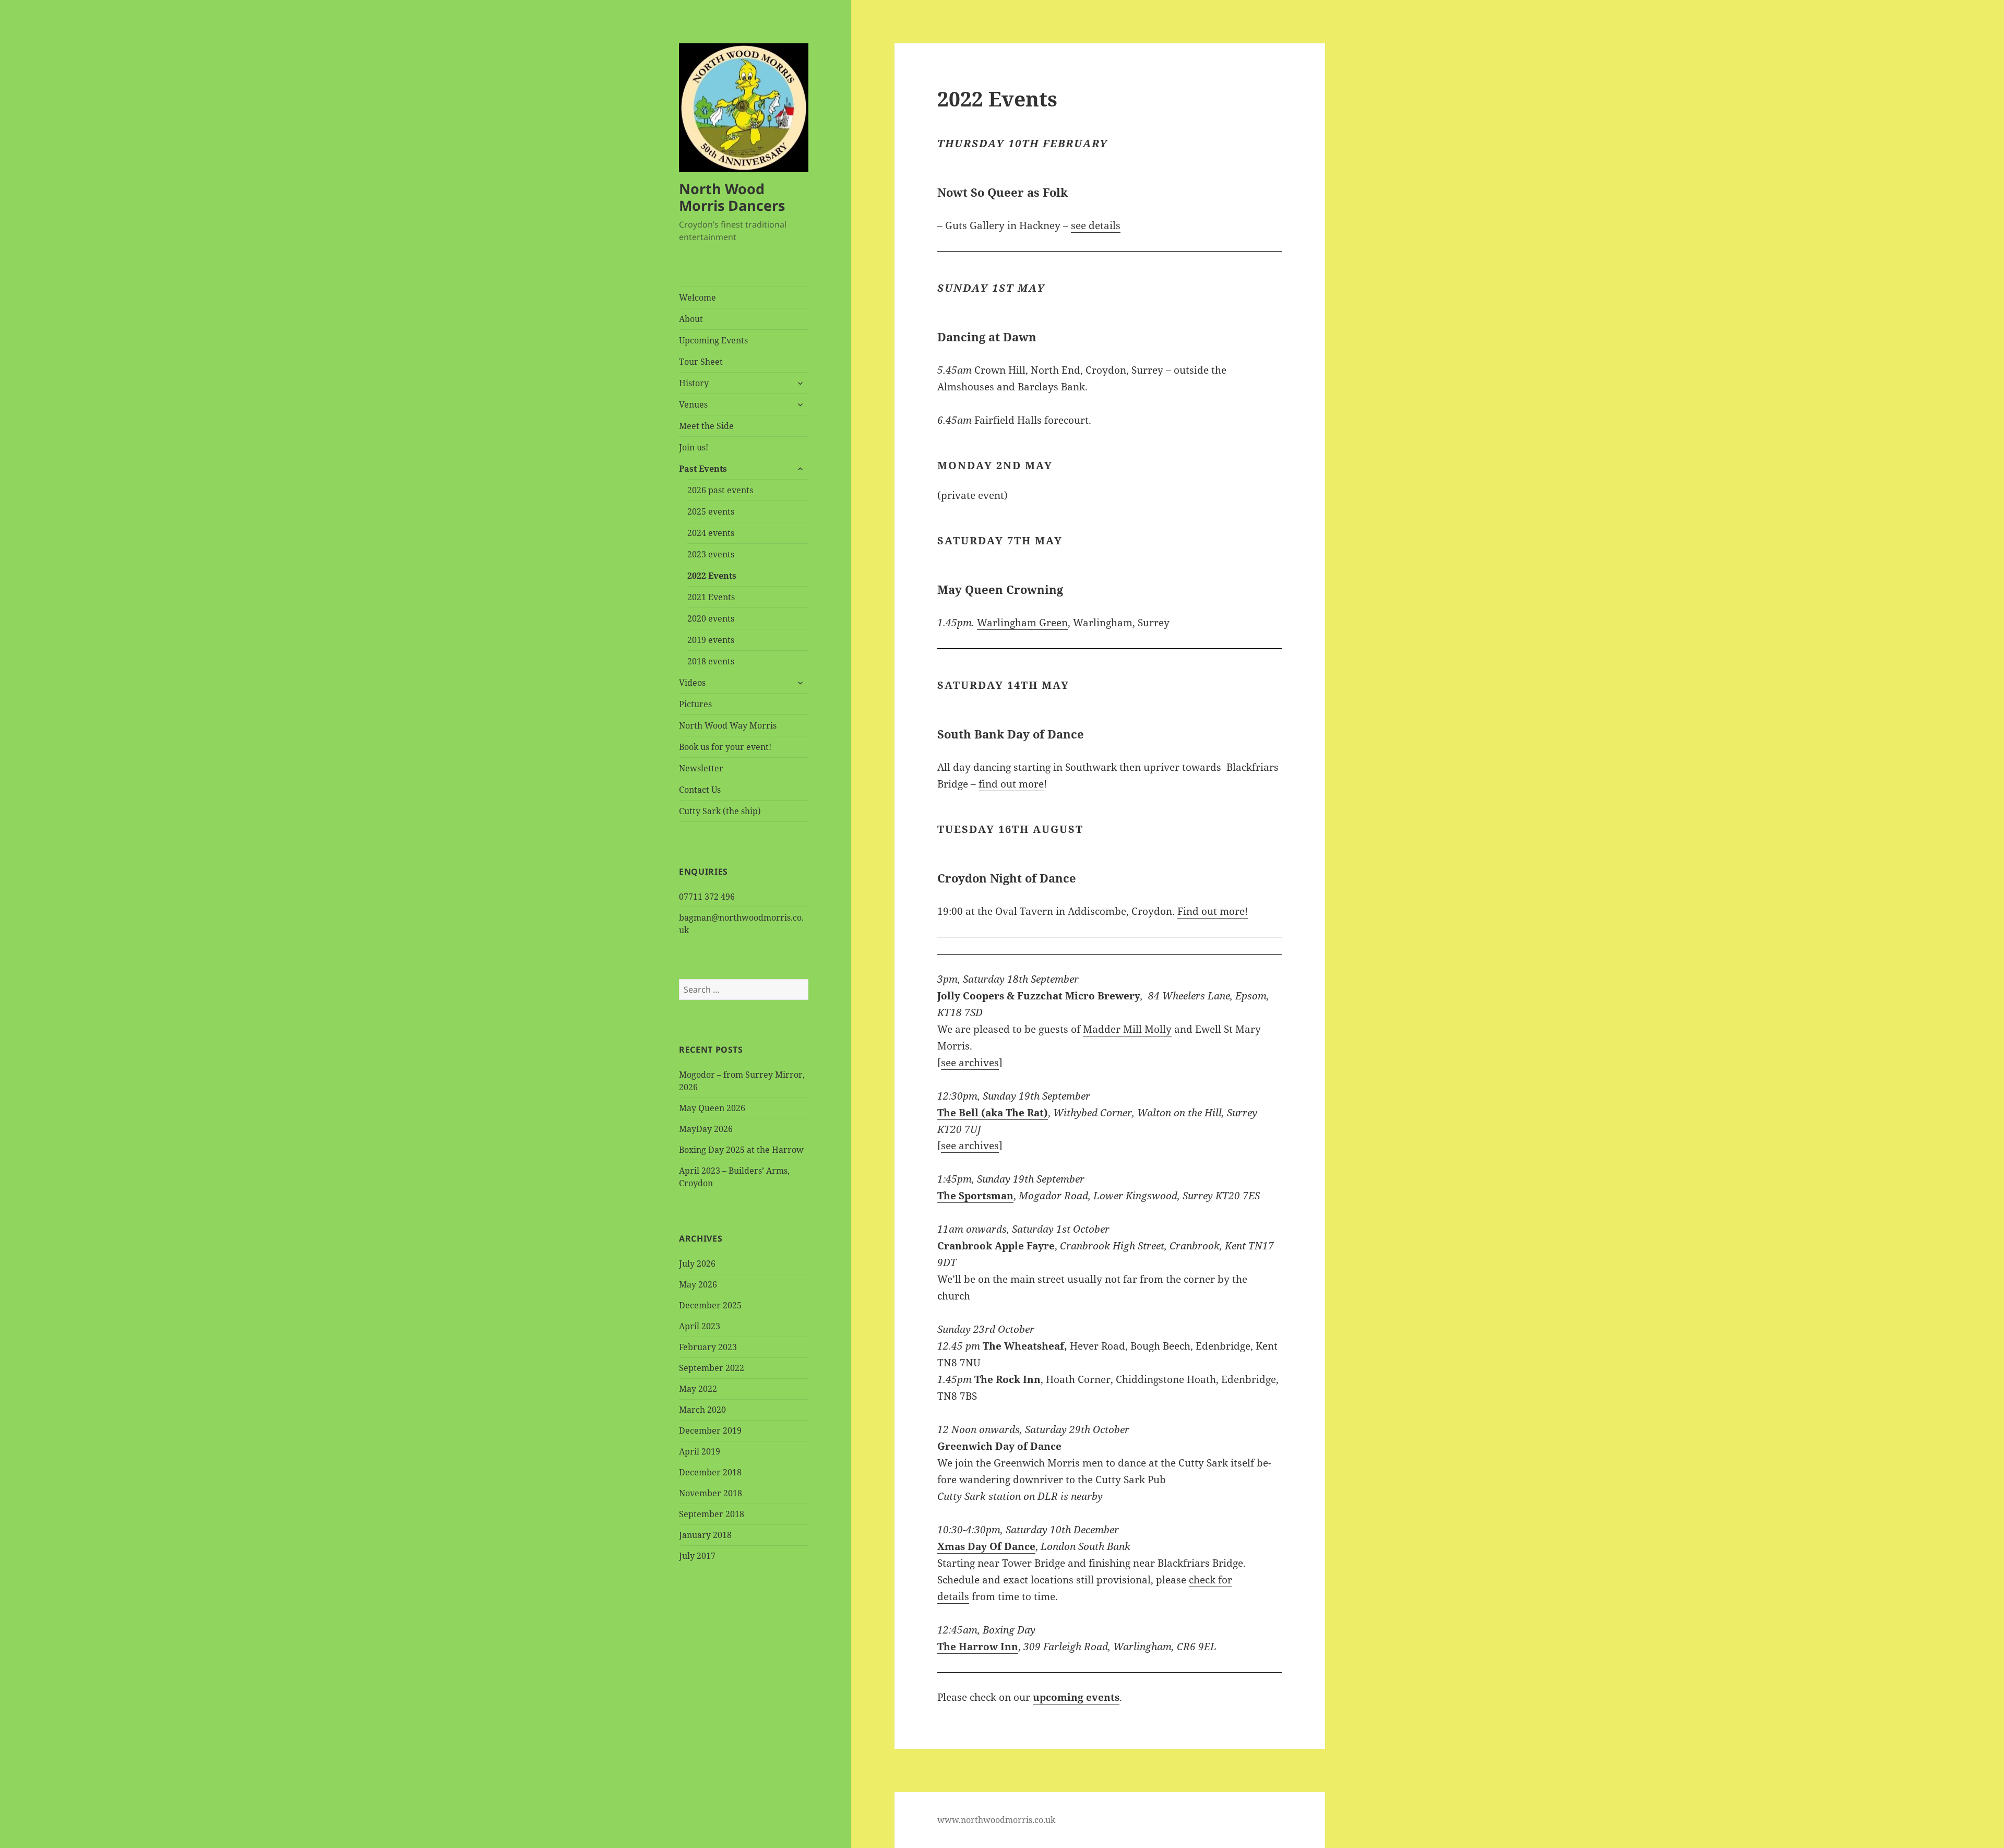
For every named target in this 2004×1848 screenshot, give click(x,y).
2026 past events (720, 490)
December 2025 (710, 1305)
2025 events (711, 511)
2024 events (711, 533)
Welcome (697, 297)
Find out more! (1213, 911)
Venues (693, 404)
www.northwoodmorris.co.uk (996, 1820)
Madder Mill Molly (1127, 1029)
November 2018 (711, 1493)
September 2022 (712, 1368)
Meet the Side (706, 426)
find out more (1011, 784)
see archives (970, 1063)
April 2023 (700, 1326)
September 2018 (712, 1514)
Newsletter (701, 768)
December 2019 (710, 1430)
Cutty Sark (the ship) (720, 811)
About (691, 319)
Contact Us (700, 790)
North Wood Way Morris (728, 725)
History (694, 383)
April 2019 (700, 1451)
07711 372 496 (707, 897)
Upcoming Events (713, 340)
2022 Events (712, 576)
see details (1096, 225)
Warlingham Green (1022, 623)
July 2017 (697, 1556)
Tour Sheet (701, 362)
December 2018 (710, 1472)
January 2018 (705, 1535)
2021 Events (711, 597)
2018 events (711, 661)
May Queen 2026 (712, 1108)
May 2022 (698, 1389)
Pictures (695, 704)
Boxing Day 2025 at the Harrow (741, 1150)
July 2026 (697, 1263)
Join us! (694, 447)
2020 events (711, 618)
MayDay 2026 (706, 1129)
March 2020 (702, 1410)
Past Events (703, 469)
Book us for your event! (725, 747)
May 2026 (698, 1284)
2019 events (711, 640)
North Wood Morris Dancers (732, 197)
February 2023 (708, 1347)
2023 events (711, 554)
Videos (692, 683)
